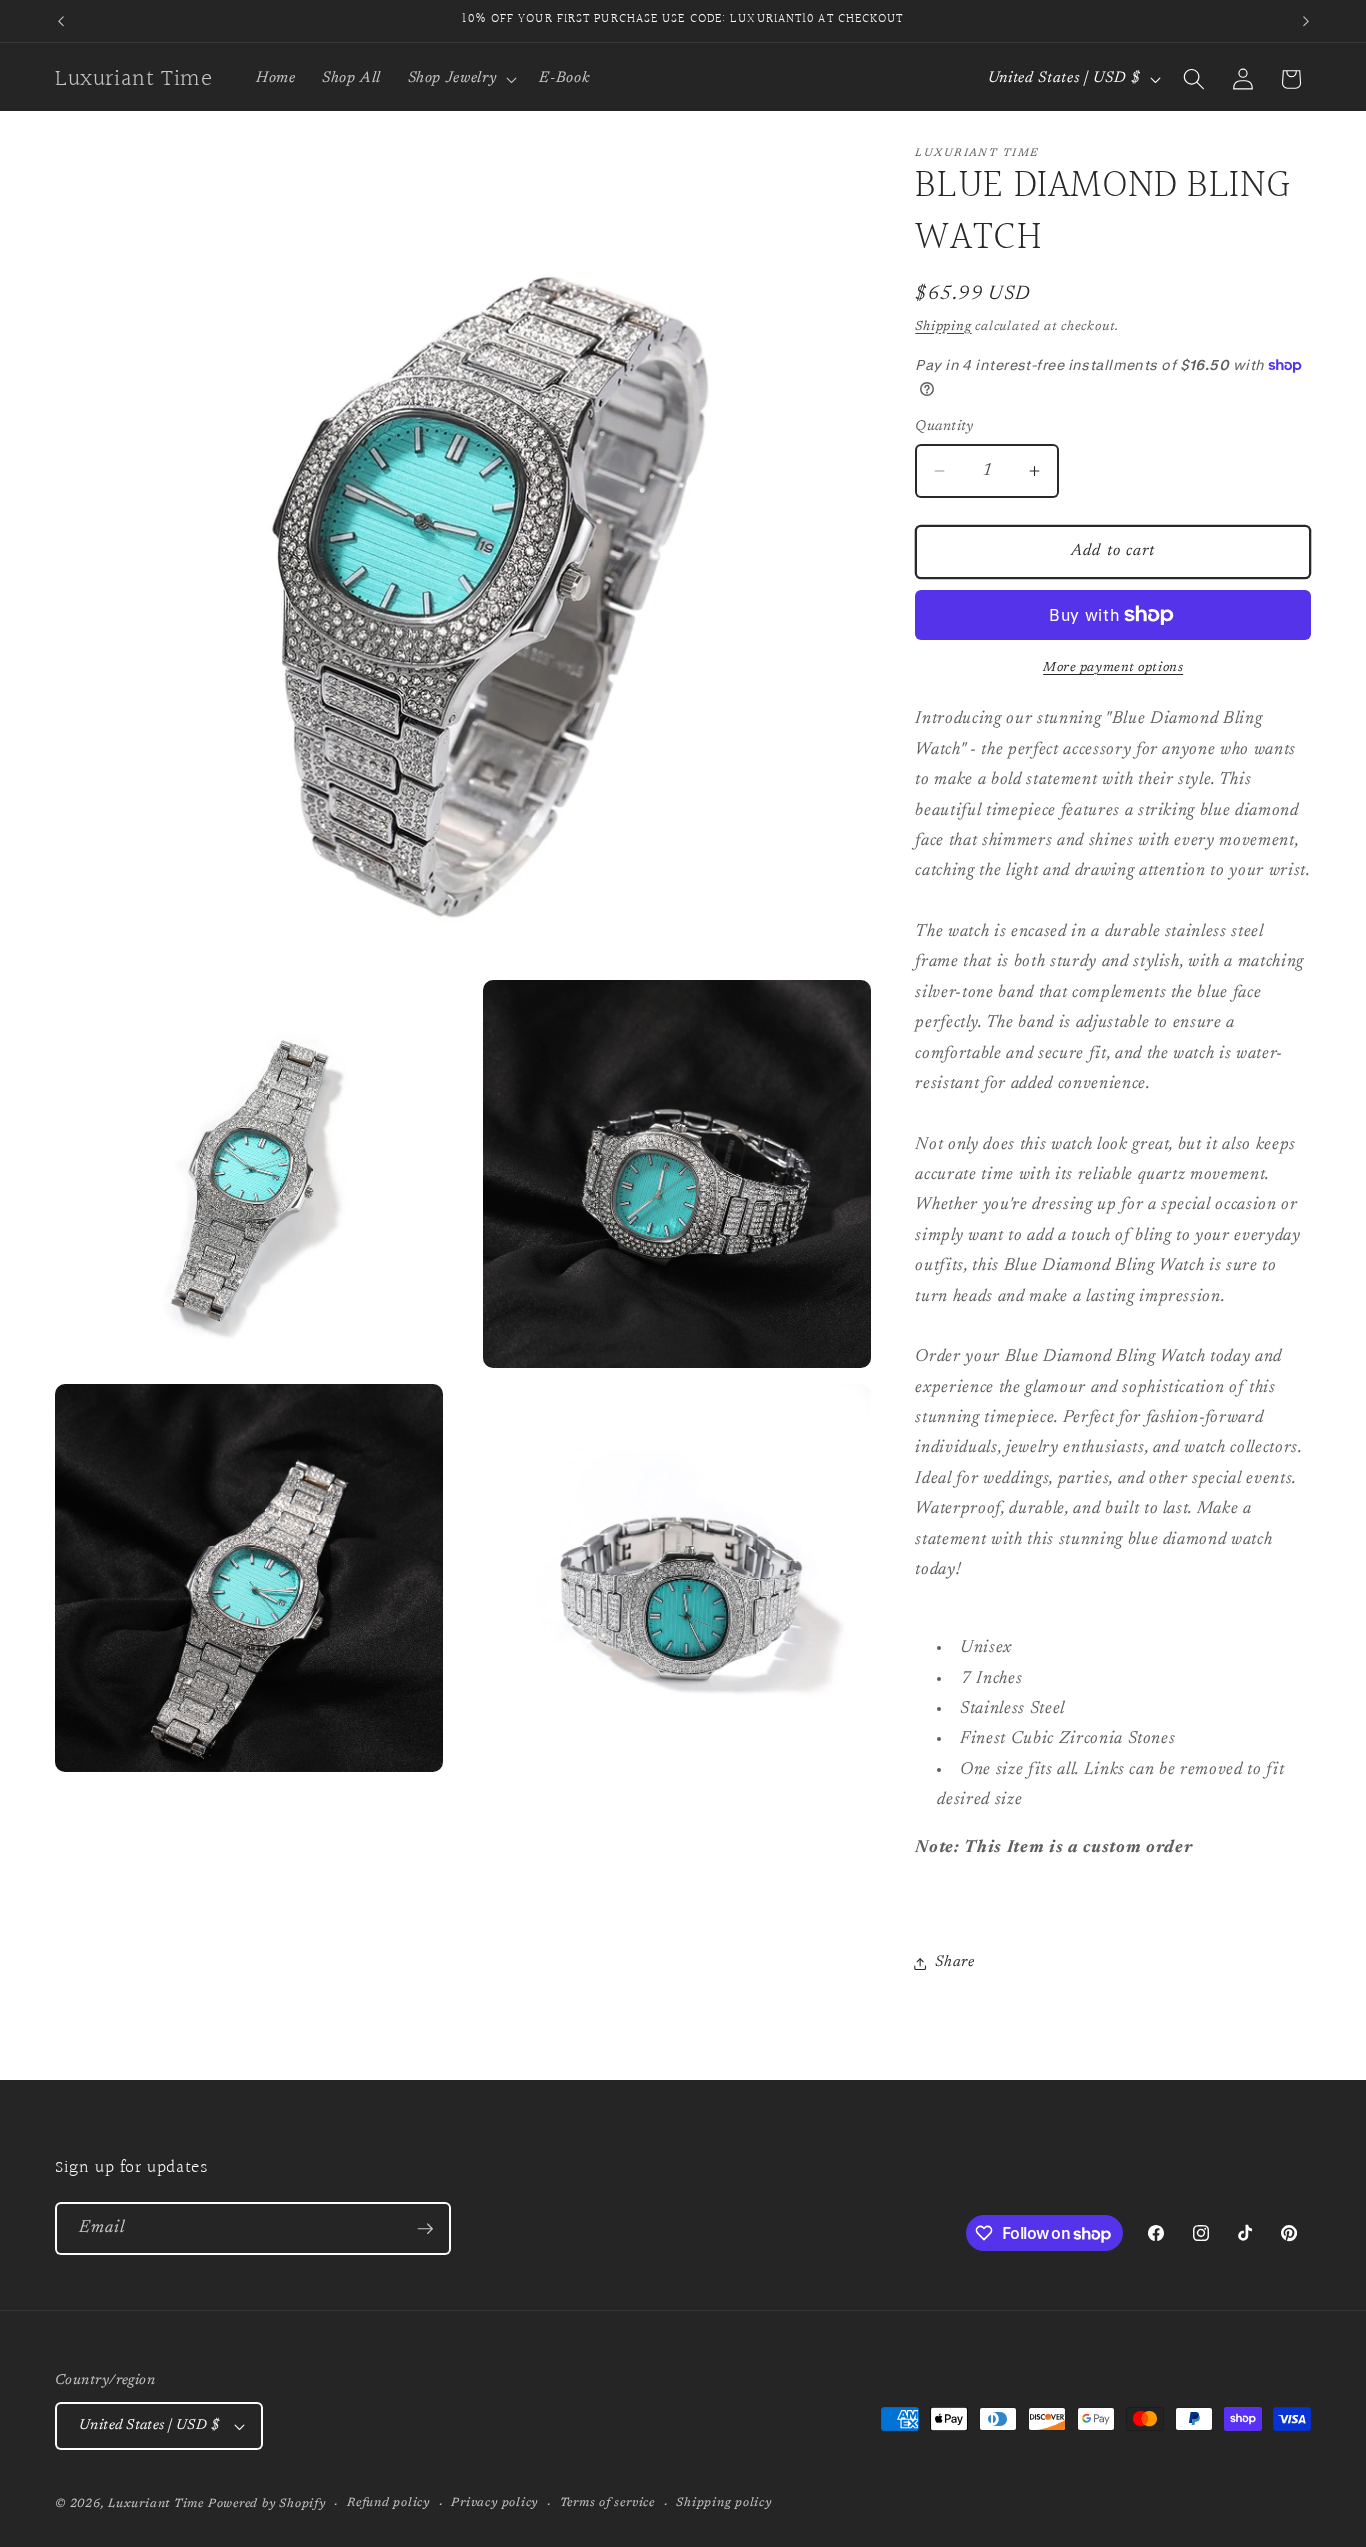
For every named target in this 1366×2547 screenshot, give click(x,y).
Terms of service (607, 2503)
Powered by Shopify (267, 2504)
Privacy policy (494, 2503)
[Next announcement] (1306, 21)
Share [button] (954, 1962)
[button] (460, 79)
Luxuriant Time (156, 2504)
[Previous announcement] (61, 21)
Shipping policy (724, 2503)
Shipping (943, 326)
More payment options (1113, 667)
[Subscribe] (425, 2229)
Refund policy (388, 2503)
